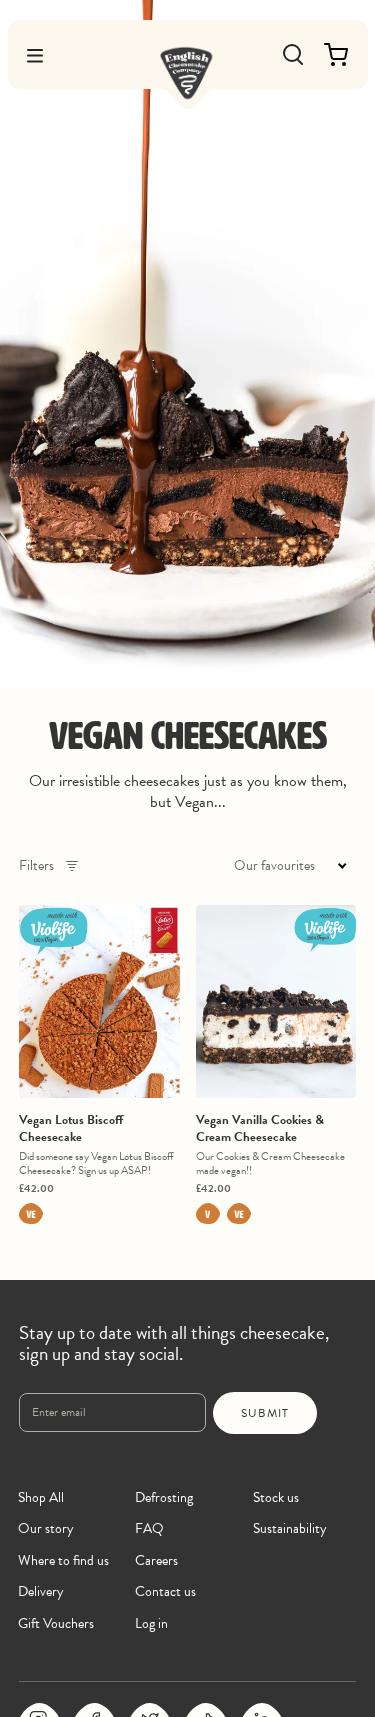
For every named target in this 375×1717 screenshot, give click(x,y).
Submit (265, 1413)
